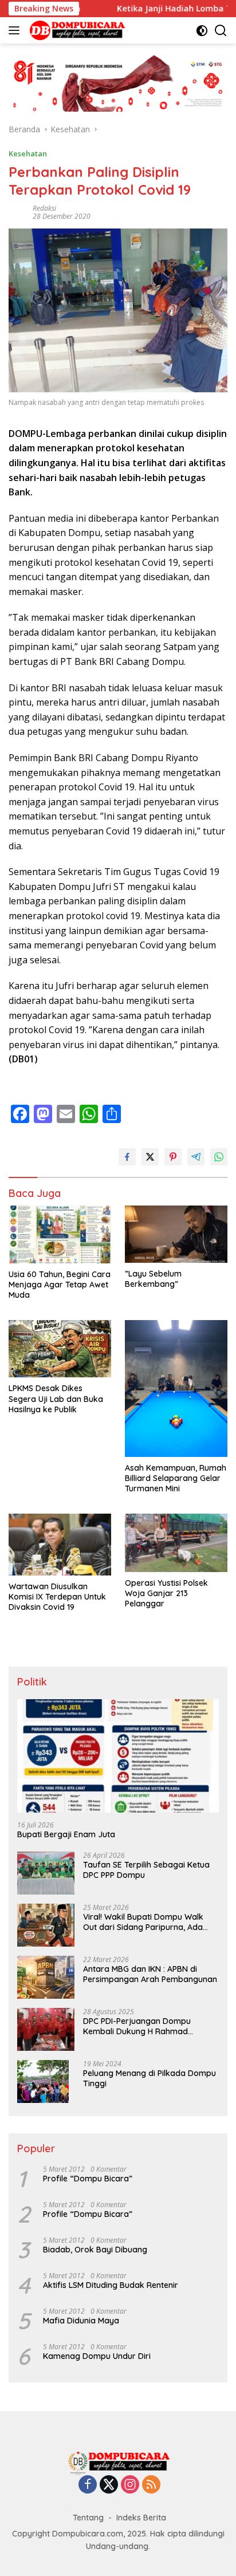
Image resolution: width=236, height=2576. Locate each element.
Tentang (88, 2518)
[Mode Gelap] (202, 31)
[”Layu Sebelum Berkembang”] (176, 1234)
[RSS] (151, 2485)
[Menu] (16, 30)
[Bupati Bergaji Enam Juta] (118, 1756)
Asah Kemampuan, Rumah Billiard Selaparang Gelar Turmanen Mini (176, 1478)
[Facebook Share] (127, 1157)
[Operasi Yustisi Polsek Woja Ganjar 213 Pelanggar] (176, 1543)
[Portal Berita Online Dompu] (76, 30)
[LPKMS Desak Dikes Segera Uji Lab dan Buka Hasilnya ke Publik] (60, 1349)
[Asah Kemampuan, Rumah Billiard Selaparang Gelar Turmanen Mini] (176, 1389)
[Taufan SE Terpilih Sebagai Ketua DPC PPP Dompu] (46, 1873)
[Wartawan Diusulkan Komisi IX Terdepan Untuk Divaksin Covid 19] (60, 1545)
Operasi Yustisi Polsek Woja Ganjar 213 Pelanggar (166, 1593)
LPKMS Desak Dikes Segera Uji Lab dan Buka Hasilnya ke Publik (56, 1399)
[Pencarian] (221, 31)
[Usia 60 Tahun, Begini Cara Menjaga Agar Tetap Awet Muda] (60, 1234)
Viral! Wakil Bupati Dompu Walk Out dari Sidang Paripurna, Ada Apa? (143, 1922)
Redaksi (44, 208)
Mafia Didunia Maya (81, 2321)
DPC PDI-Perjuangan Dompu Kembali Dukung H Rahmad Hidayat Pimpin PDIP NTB (137, 2026)
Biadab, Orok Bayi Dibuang (95, 2250)
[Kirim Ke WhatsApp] (219, 1157)
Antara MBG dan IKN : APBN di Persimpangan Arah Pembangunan (150, 1974)
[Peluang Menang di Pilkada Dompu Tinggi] (43, 2081)
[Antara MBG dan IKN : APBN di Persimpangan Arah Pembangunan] (46, 1977)
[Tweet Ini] (150, 1157)
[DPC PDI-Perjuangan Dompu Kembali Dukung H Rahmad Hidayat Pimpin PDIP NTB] (46, 2029)
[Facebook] (88, 2485)
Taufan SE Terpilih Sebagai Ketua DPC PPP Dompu (146, 1870)
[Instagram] (130, 2485)
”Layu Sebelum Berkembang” (153, 1279)
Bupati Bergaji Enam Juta (66, 1834)
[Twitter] (109, 2485)
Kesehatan (28, 153)
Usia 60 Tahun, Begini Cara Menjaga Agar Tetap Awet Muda (60, 1285)
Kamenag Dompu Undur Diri (97, 2356)
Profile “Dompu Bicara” (88, 2179)
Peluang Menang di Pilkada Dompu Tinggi (150, 2078)
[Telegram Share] (196, 1157)
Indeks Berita (141, 2518)
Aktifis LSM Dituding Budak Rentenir (111, 2285)
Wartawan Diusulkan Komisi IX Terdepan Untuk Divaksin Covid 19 (57, 1597)
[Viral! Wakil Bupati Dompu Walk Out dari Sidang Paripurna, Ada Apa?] (46, 1925)
